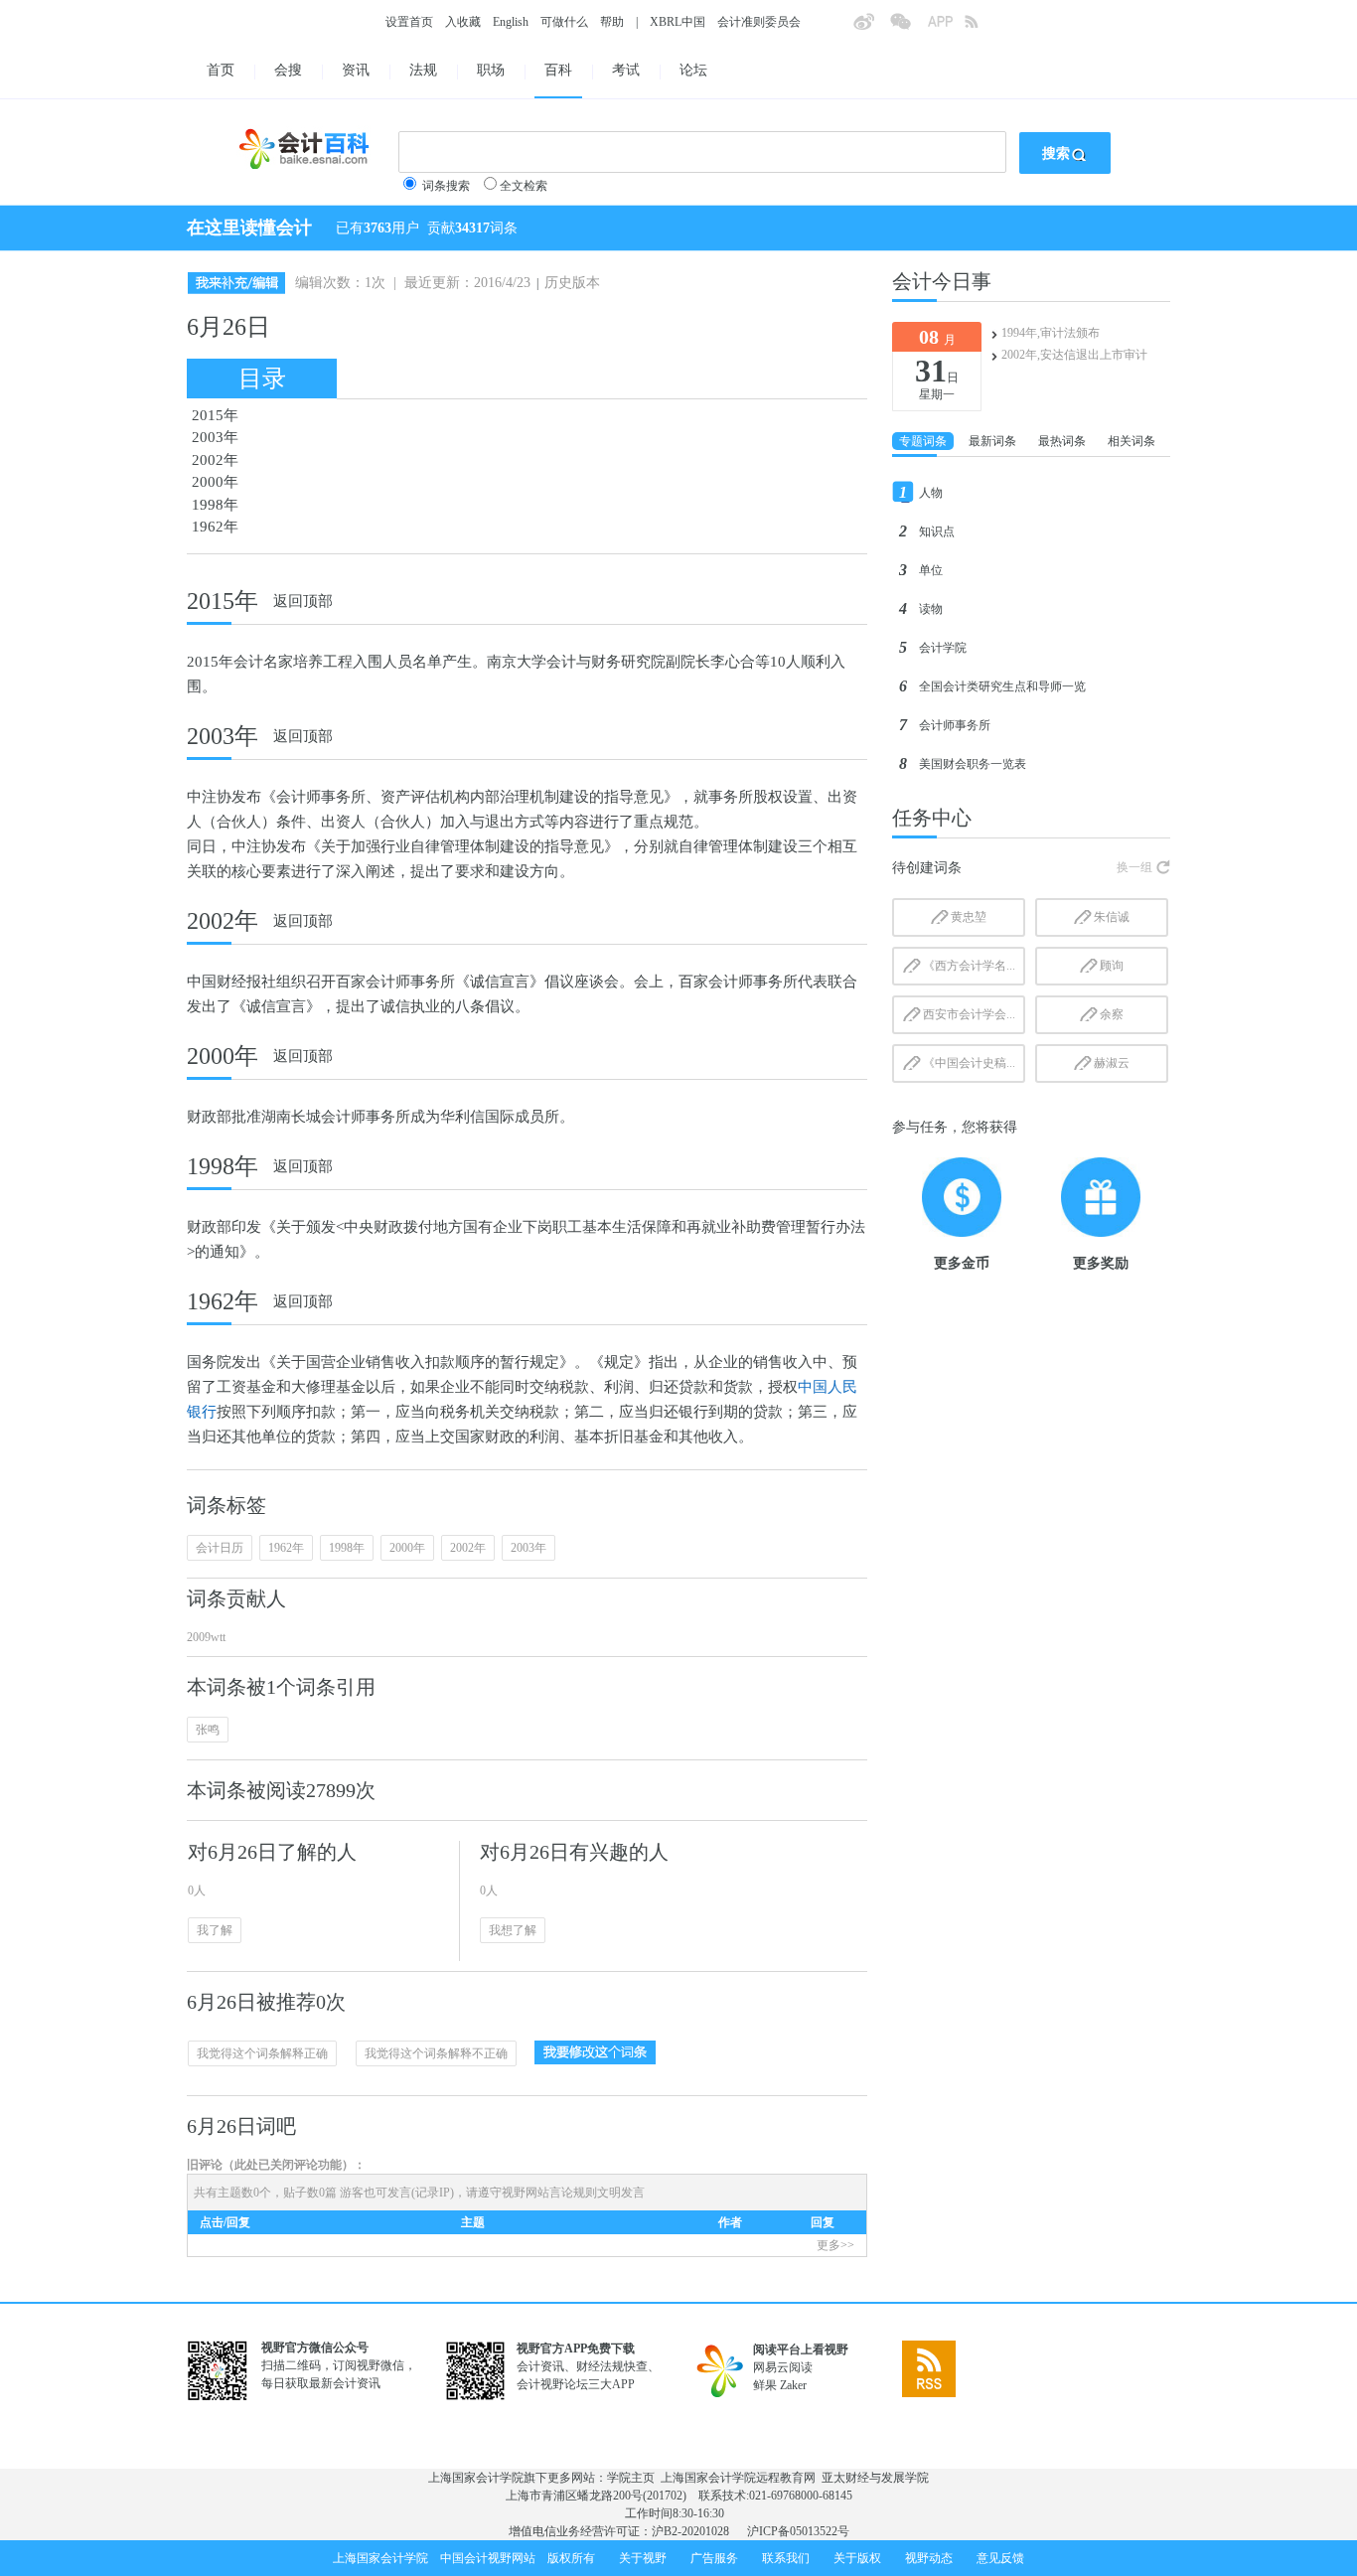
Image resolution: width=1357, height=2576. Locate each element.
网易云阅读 (783, 2367)
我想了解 (513, 1930)
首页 (221, 70)
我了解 (215, 1930)
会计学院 (943, 648)
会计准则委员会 (759, 22)
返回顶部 (303, 601)
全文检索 (524, 186)
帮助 (612, 22)
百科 (558, 70)
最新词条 (992, 441)
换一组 (1134, 867)
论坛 (693, 70)
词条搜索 (446, 186)
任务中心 (932, 818)
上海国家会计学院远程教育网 (738, 2478)
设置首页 (409, 22)
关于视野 (643, 2558)
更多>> (835, 2245)
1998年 (215, 505)
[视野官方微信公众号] (908, 28)
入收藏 (463, 22)
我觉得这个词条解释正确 (262, 2053)
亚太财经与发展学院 (875, 2478)
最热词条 (1062, 441)
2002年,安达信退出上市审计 (1074, 355)
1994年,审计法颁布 (1051, 333)
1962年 (215, 527)
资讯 (356, 70)
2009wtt (206, 1637)
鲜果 (765, 2385)
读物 (931, 609)
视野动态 (929, 2558)
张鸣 (208, 1730)
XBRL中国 (678, 22)
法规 (423, 70)
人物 (931, 493)
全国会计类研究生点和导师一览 (1002, 686)
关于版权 (857, 2558)
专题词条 (923, 441)
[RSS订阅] (982, 28)
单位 (931, 570)
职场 (491, 70)
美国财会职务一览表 (973, 764)
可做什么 (564, 22)
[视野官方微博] (871, 28)
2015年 (215, 415)
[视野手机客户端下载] (946, 28)
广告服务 (714, 2558)
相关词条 (1131, 441)
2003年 (215, 437)
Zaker (793, 2385)
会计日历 (220, 1548)
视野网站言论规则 (549, 2193)
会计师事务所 (955, 725)
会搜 (288, 70)
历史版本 (572, 283)
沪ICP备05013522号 (798, 2531)
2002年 (215, 460)
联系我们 (786, 2558)
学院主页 (631, 2478)
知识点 (937, 531)
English (511, 22)
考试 (626, 70)
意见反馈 (1000, 2558)
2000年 (215, 482)
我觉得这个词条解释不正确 (436, 2053)
